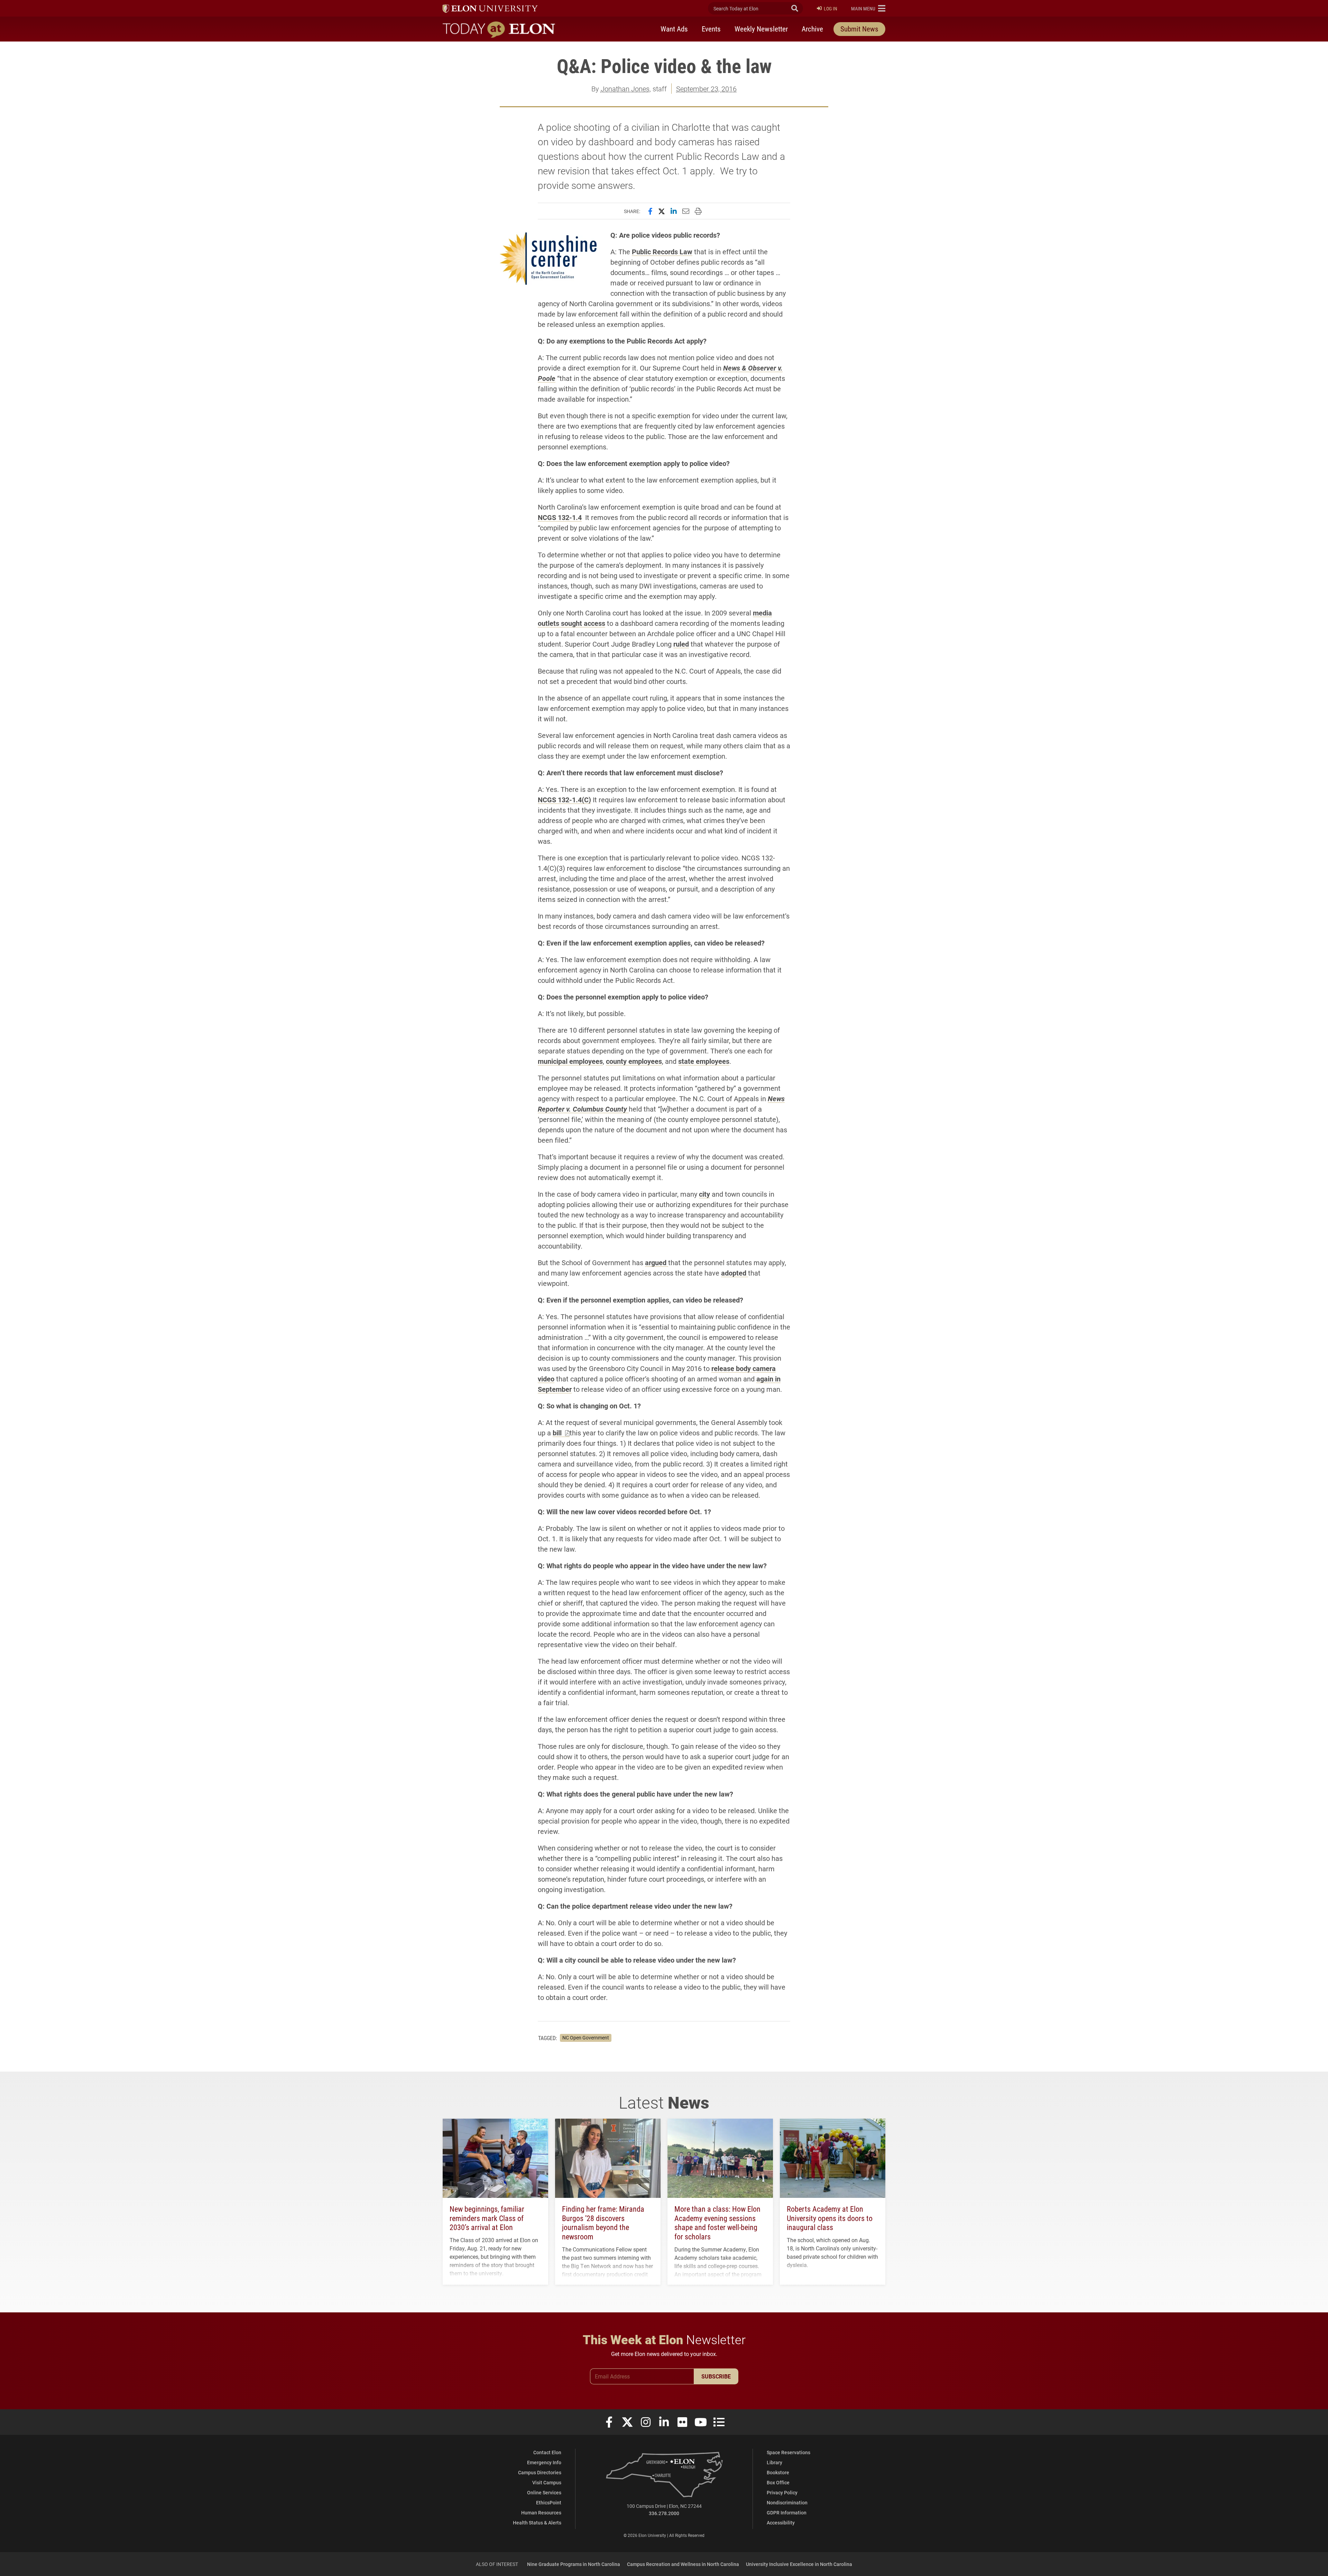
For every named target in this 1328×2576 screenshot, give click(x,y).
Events (711, 29)
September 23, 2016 (706, 89)
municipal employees (570, 1061)
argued (657, 1262)
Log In (831, 8)
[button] (868, 8)
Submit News (859, 29)
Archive (812, 29)
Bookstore (778, 2472)
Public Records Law (662, 252)
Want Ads (674, 29)
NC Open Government (586, 2038)
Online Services (544, 2492)
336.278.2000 (664, 2513)
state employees (704, 1061)
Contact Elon (547, 2452)
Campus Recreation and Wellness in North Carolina (683, 2564)
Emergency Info (544, 2462)
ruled (681, 644)
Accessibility (781, 2523)
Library (774, 2462)
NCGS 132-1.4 (560, 517)
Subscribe (716, 2376)
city (704, 1194)
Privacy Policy (782, 2492)
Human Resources (541, 2513)
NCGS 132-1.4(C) (564, 800)
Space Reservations (788, 2452)
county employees (634, 1061)
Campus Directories (540, 2472)
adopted (735, 1273)
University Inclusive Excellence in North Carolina (799, 2564)
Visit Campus (547, 2482)
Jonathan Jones (625, 89)
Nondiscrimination (787, 2502)
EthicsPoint (549, 2502)
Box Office (778, 2482)
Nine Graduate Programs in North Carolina (574, 2564)
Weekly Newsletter (761, 29)
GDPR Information (787, 2513)
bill (558, 1433)
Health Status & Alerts (537, 2523)
